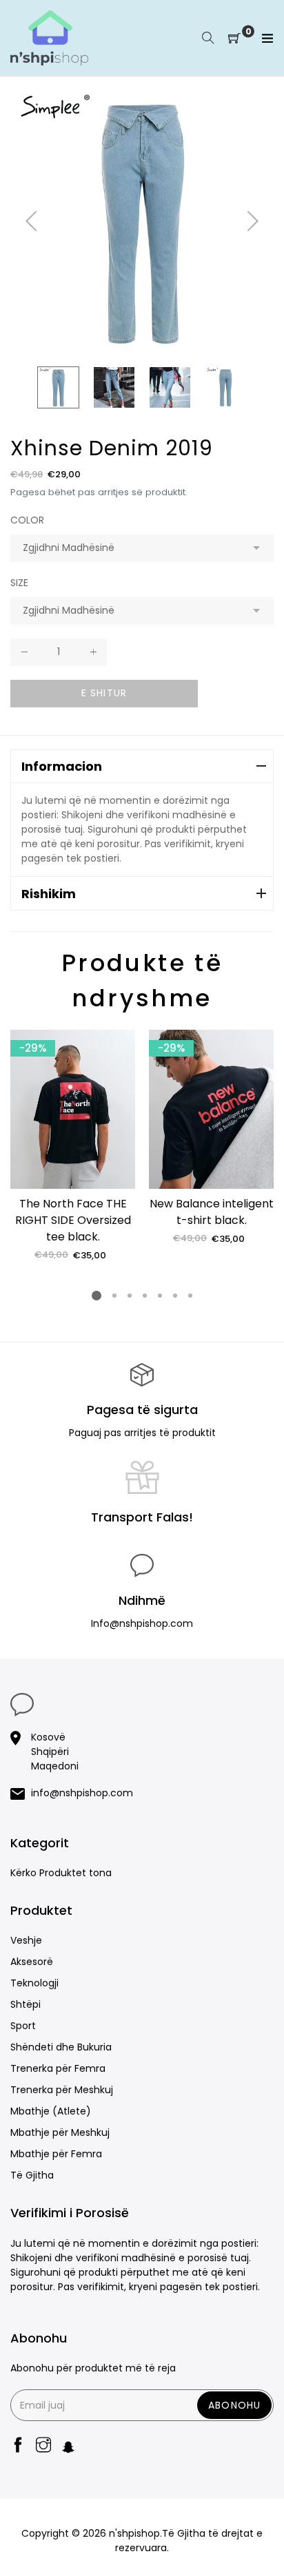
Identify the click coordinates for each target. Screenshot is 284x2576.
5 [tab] (160, 1296)
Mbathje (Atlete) (51, 2111)
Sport (23, 2026)
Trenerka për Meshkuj (62, 2090)
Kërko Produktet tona (61, 1873)
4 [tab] (145, 1296)
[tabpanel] (73, 1146)
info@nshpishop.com (82, 1793)
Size (19, 583)
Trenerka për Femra (58, 2068)
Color (27, 520)
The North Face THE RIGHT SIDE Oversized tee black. (73, 1220)
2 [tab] (114, 1296)
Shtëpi (26, 2004)
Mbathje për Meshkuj (60, 2132)
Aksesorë (32, 1962)
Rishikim (49, 894)
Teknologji (34, 1983)
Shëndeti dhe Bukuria (61, 2047)
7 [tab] (190, 1296)
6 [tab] (175, 1296)
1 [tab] (97, 1296)
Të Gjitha (32, 2175)
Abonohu (234, 2405)
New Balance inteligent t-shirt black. (212, 1212)
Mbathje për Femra (56, 2154)
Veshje (26, 1940)
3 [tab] (130, 1296)
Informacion (62, 766)
